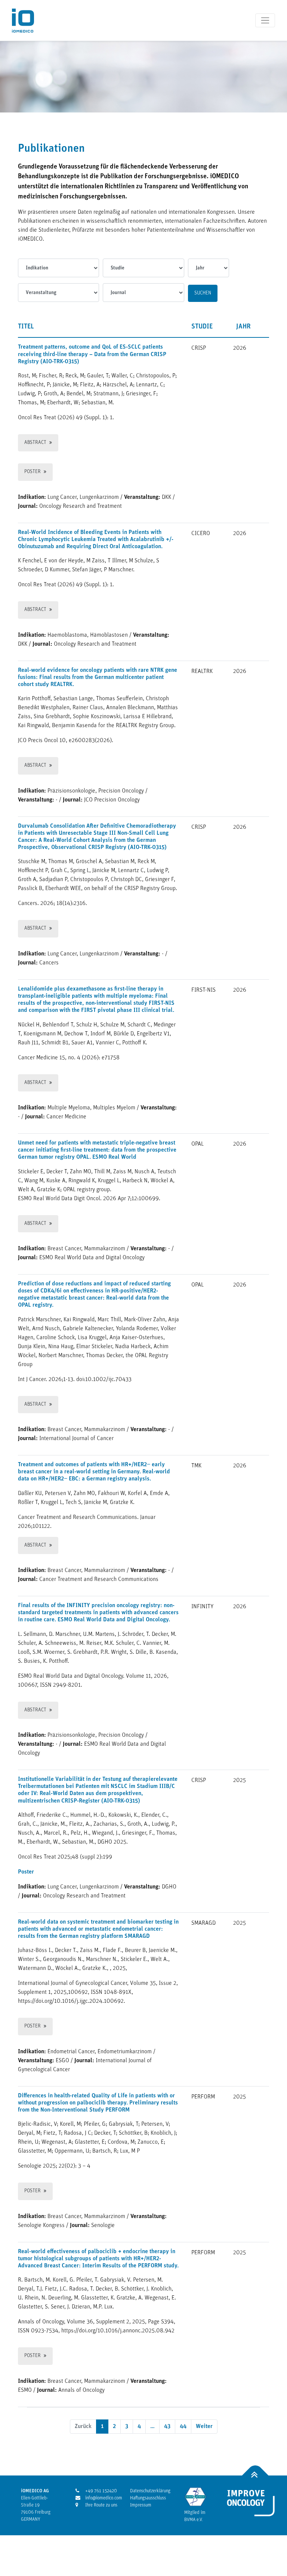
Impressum (141, 2505)
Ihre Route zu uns (98, 2505)
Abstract (35, 443)
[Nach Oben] (255, 2475)
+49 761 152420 (98, 2491)
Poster (33, 472)
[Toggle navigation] (265, 20)
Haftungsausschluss (148, 2498)
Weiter (204, 2427)
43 (167, 2427)
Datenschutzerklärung (150, 2491)
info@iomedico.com (98, 2498)
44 (183, 2427)
